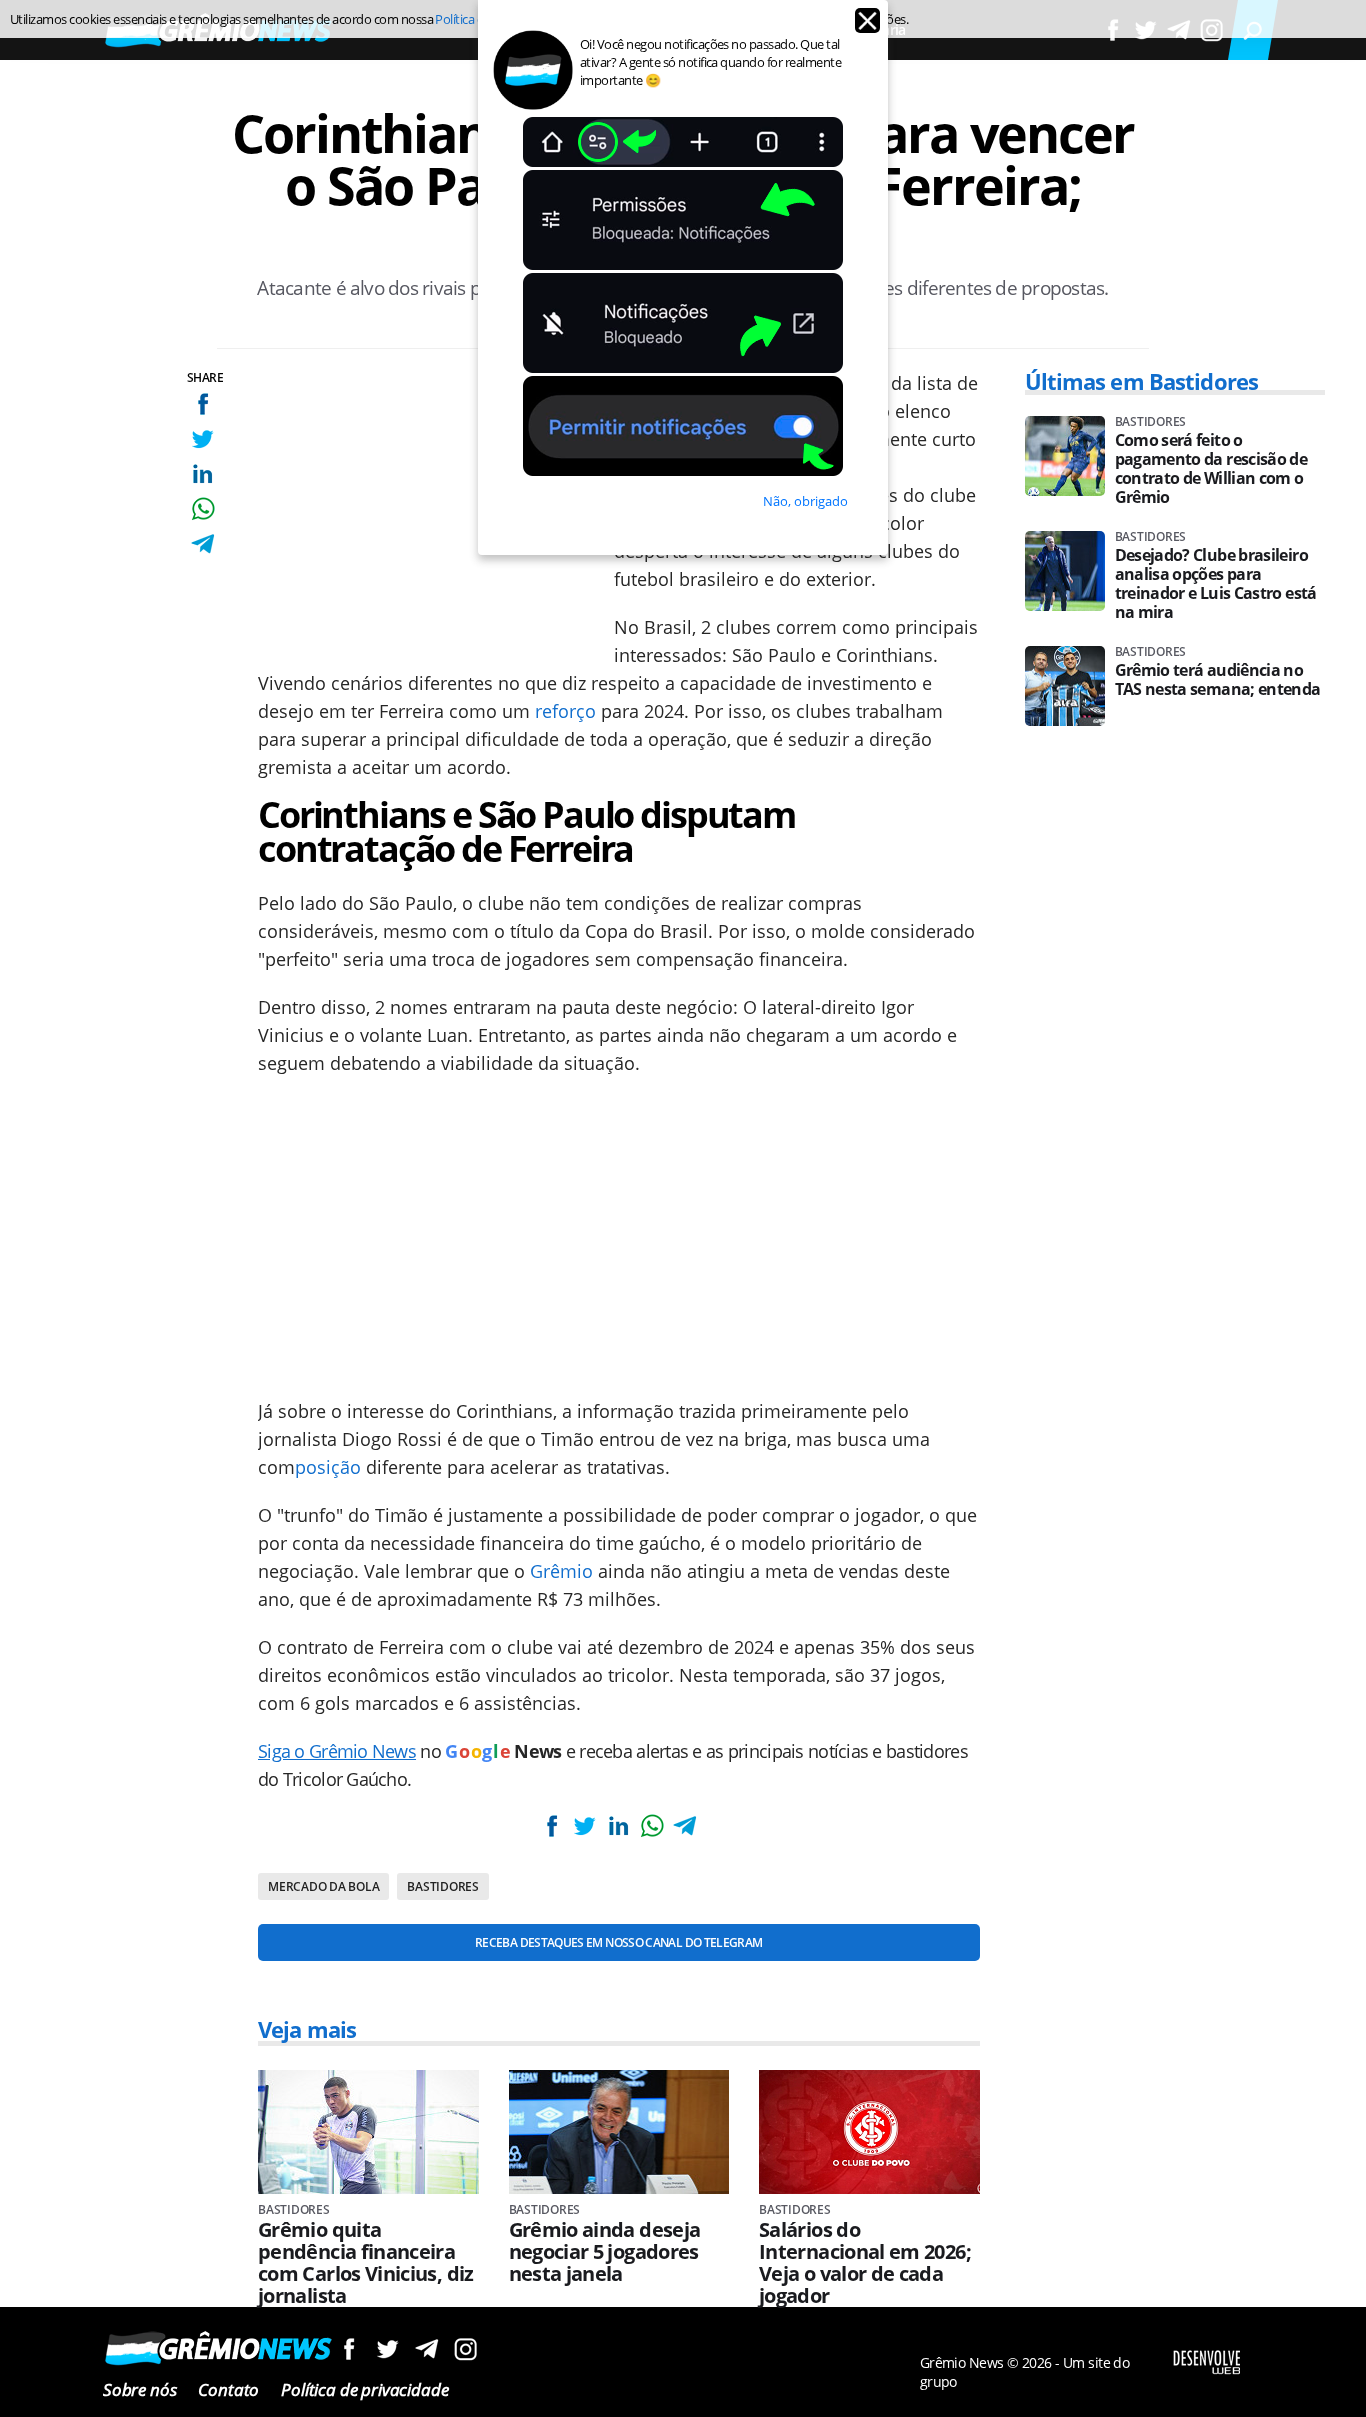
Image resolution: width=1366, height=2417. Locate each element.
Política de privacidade (364, 2389)
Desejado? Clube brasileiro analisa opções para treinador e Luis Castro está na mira (1216, 584)
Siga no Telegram (426, 2348)
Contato (228, 2389)
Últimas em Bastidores (1142, 381)
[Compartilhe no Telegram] (202, 543)
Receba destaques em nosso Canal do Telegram (618, 1942)
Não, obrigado (805, 501)
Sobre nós (139, 2389)
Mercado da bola (323, 1886)
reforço (565, 711)
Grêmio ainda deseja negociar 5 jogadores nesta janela (605, 2252)
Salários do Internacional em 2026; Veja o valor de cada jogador (865, 2263)
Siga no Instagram (465, 2348)
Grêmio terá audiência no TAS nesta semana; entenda (1218, 680)
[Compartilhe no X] (202, 438)
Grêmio (561, 1571)
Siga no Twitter (387, 2348)
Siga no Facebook (348, 2348)
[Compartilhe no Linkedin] (202, 473)
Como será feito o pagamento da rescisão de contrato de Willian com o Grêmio (1211, 469)
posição (328, 1467)
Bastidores (443, 1886)
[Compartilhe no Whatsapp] (202, 508)
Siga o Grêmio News (337, 1751)
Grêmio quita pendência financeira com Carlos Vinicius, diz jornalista (366, 2263)
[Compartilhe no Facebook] (202, 403)
